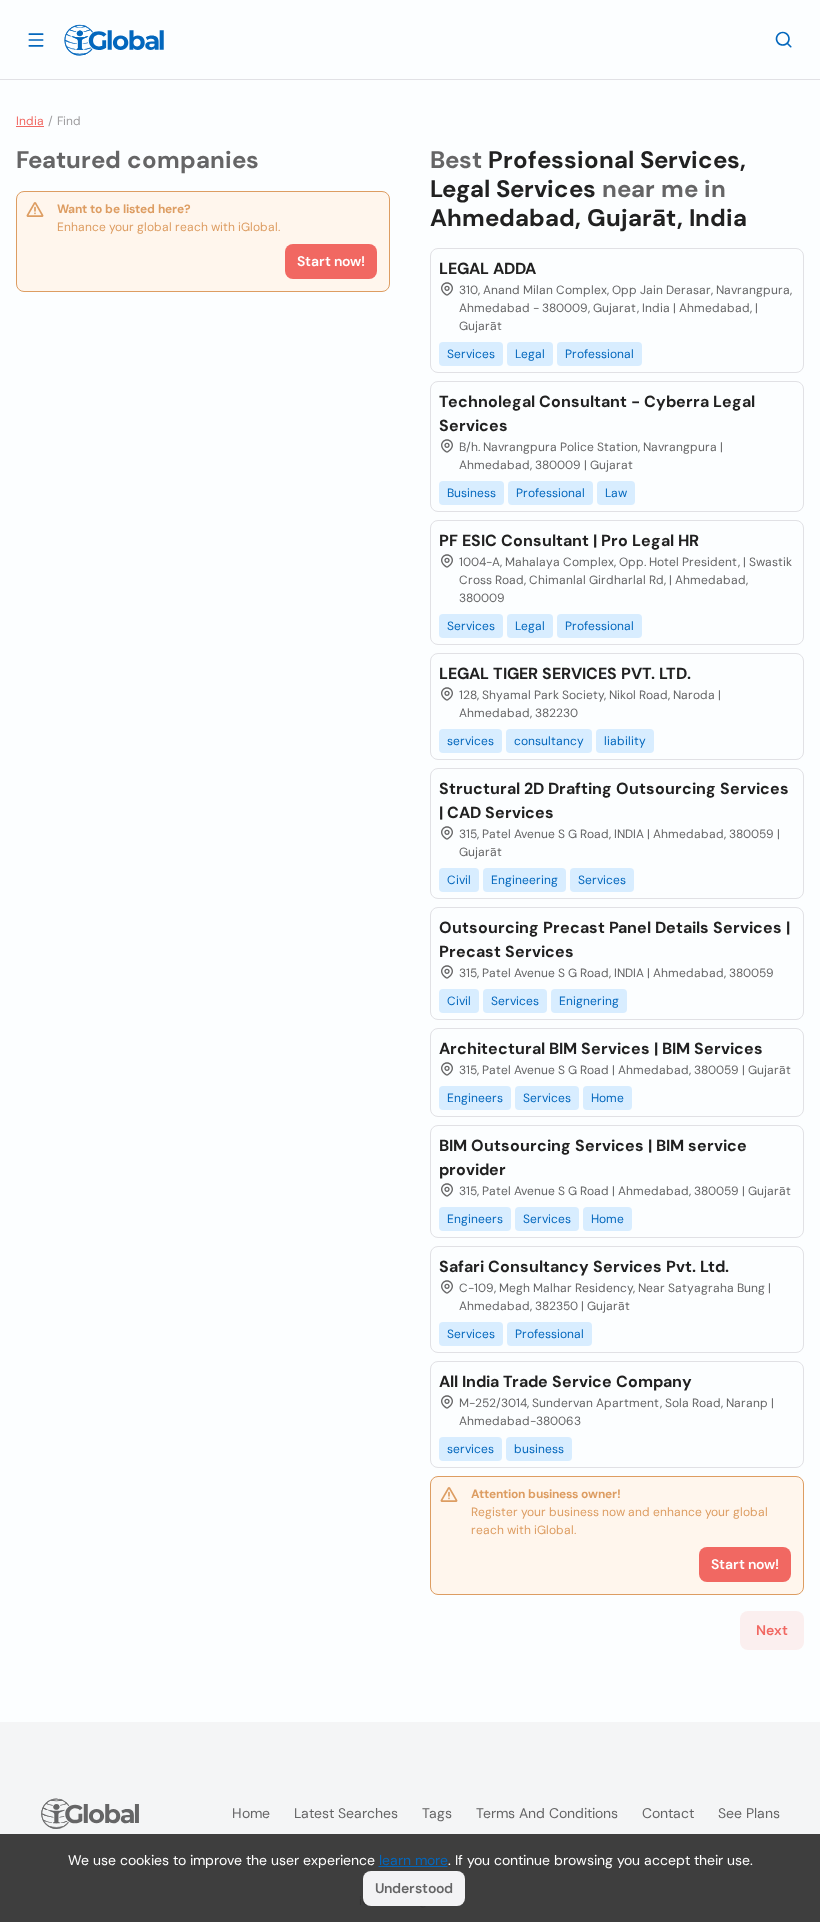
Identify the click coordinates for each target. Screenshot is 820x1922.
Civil (459, 880)
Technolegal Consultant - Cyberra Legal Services (597, 413)
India (30, 121)
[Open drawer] (36, 39)
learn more (413, 1860)
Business (471, 493)
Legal (530, 354)
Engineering (524, 880)
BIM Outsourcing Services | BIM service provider (593, 1157)
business (539, 1449)
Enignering (589, 1001)
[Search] (784, 39)
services (470, 741)
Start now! (331, 261)
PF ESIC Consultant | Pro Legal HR (569, 540)
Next (772, 1630)
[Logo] (114, 40)
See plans (749, 1813)
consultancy (549, 741)
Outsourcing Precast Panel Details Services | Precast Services (614, 939)
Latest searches (346, 1813)
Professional (599, 354)
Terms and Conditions (547, 1813)
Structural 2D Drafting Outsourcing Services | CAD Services (614, 800)
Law (616, 493)
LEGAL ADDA (487, 268)
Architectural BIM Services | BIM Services (601, 1048)
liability (625, 741)
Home (607, 1098)
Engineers (475, 1098)
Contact (668, 1813)
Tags (437, 1813)
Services (471, 354)
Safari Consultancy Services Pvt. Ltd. (584, 1266)
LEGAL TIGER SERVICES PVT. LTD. (565, 673)
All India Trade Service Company (565, 1381)
